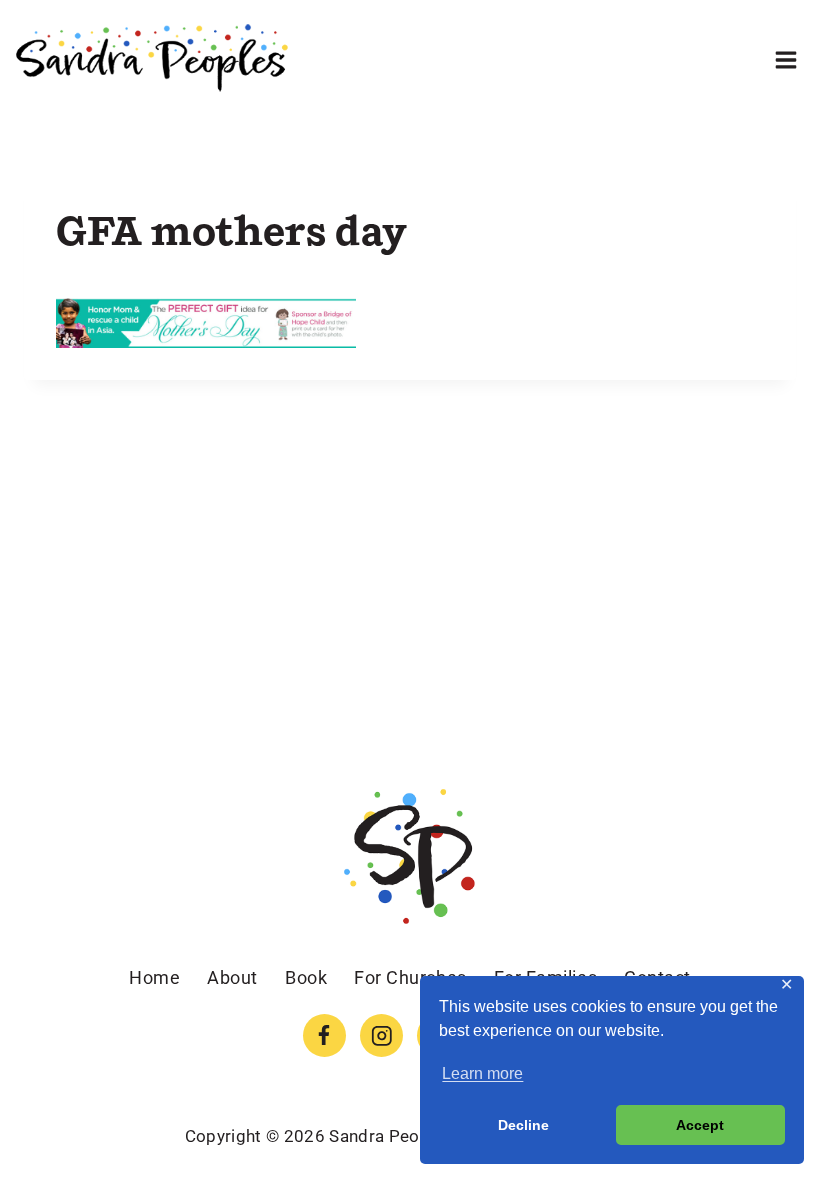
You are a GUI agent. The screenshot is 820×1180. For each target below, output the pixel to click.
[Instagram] (381, 1035)
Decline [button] (523, 1125)
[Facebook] (324, 1035)
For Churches (410, 977)
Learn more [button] (482, 1073)
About (232, 977)
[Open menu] (785, 59)
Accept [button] (700, 1125)
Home (154, 977)
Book (306, 977)
